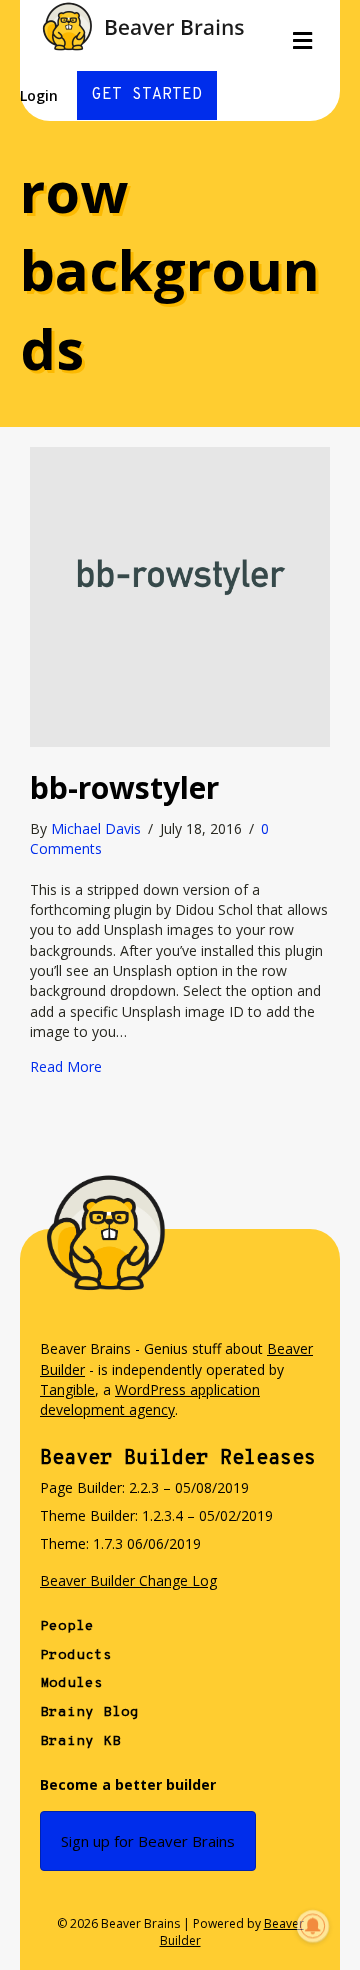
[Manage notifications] (313, 1926)
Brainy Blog (89, 1712)
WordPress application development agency (150, 1399)
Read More (66, 1066)
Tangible (67, 1389)
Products (76, 1655)
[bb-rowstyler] (180, 595)
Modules (71, 1683)
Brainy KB (80, 1741)
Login (39, 95)
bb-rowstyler (124, 787)
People (67, 1626)
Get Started (147, 95)
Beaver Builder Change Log (128, 1580)
